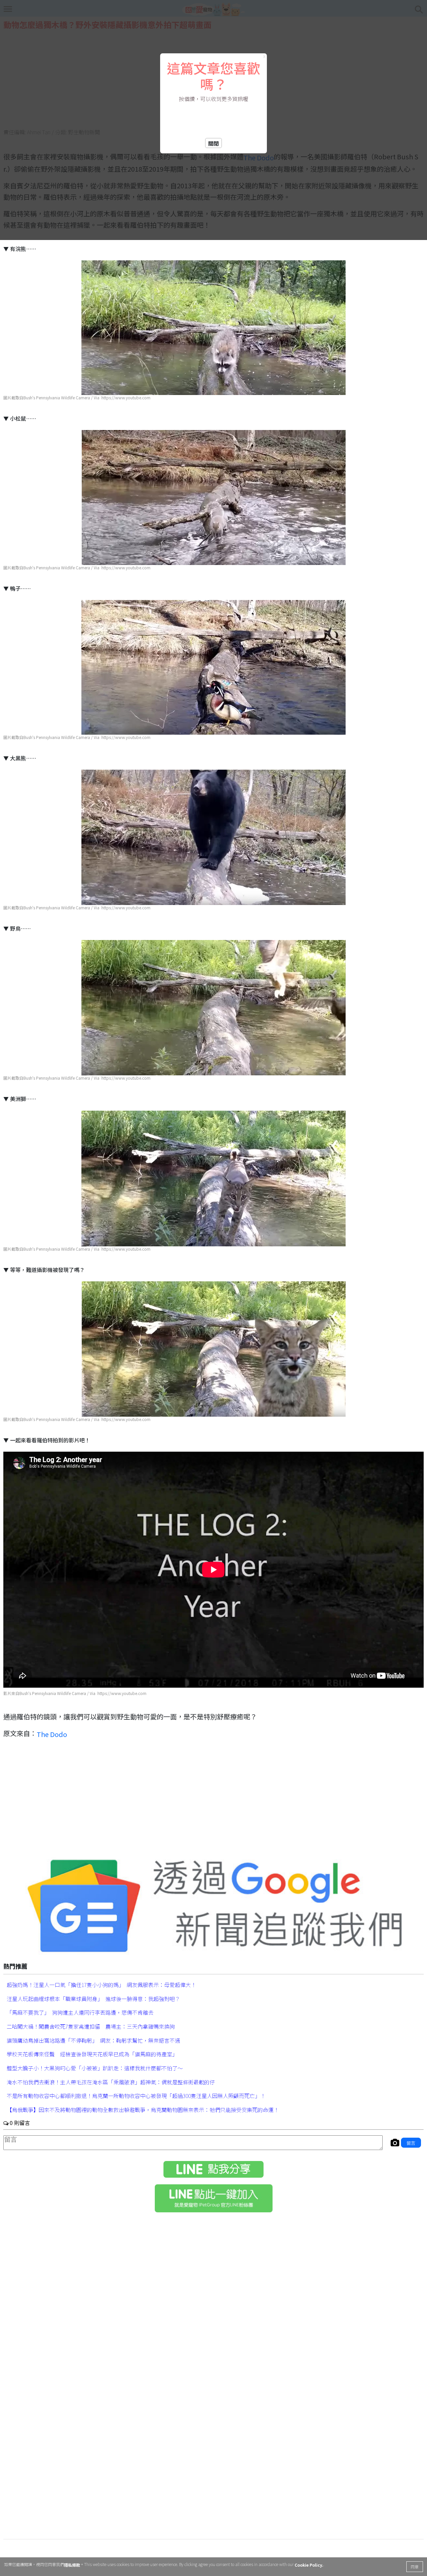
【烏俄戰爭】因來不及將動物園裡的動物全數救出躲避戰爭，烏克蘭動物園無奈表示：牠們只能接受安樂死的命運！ (143, 2110)
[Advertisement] (213, 1801)
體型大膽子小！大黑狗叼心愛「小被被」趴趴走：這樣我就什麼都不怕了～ (95, 2068)
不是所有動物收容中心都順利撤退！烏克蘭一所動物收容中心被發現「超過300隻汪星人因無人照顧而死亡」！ (136, 2096)
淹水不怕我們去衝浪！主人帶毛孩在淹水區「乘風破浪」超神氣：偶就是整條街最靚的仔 (111, 2082)
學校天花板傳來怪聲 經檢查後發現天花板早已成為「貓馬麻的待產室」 (92, 2054)
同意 (415, 2566)
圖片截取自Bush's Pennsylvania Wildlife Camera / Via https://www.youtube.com (77, 398)
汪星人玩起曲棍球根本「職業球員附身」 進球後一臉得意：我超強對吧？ (93, 1998)
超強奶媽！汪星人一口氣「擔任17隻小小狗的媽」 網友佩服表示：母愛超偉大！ (101, 1985)
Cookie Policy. (309, 2565)
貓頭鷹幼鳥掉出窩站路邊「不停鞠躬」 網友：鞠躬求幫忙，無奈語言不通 (93, 2040)
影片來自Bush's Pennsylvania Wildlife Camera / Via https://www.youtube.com (75, 1693)
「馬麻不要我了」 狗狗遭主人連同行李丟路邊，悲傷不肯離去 (80, 2012)
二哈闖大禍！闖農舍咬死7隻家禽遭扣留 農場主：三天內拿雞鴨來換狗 (91, 2026)
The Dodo (52, 1734)
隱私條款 (72, 2565)
